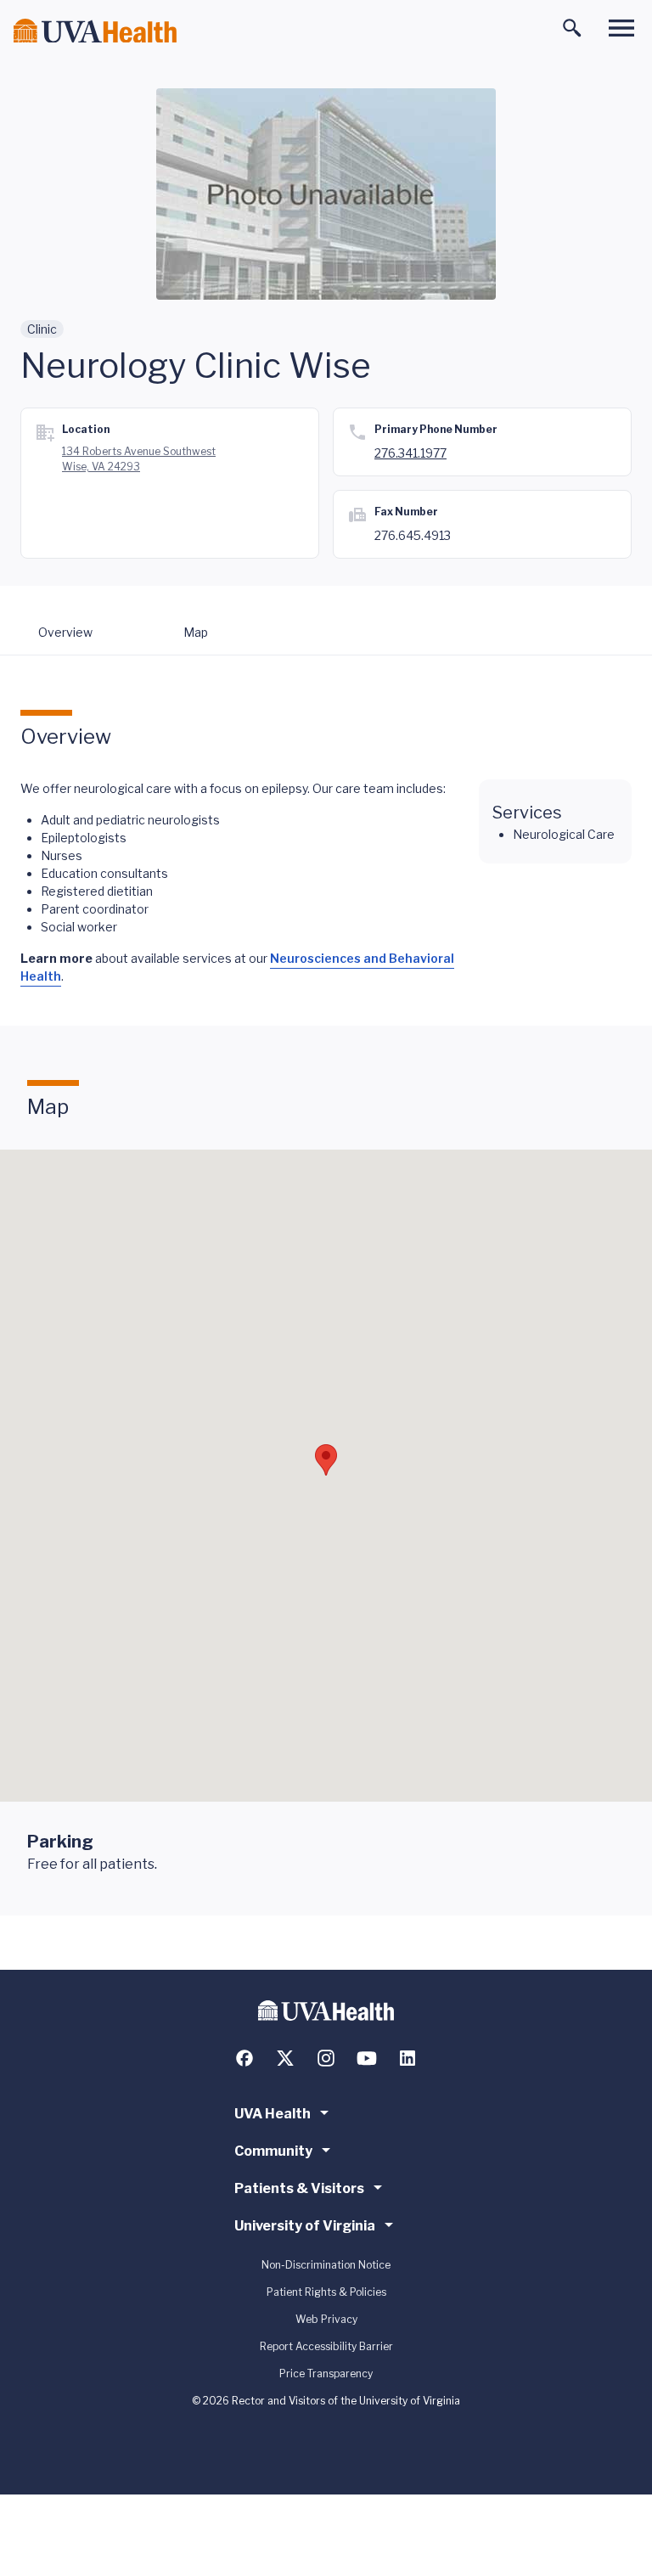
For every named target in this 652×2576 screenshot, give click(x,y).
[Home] (95, 31)
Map (196, 632)
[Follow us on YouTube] (367, 2058)
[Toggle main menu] (621, 28)
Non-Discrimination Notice (326, 2265)
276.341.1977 (410, 453)
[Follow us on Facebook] (244, 2058)
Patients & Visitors (299, 2188)
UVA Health (273, 2114)
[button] (326, 1460)
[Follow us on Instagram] (326, 2058)
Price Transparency (326, 2374)
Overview (65, 632)
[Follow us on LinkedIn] (407, 2058)
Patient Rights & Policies (326, 2292)
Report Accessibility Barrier (326, 2346)
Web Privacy (326, 2319)
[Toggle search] (572, 28)
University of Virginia (305, 2226)
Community (273, 2151)
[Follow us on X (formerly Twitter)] (285, 2058)
